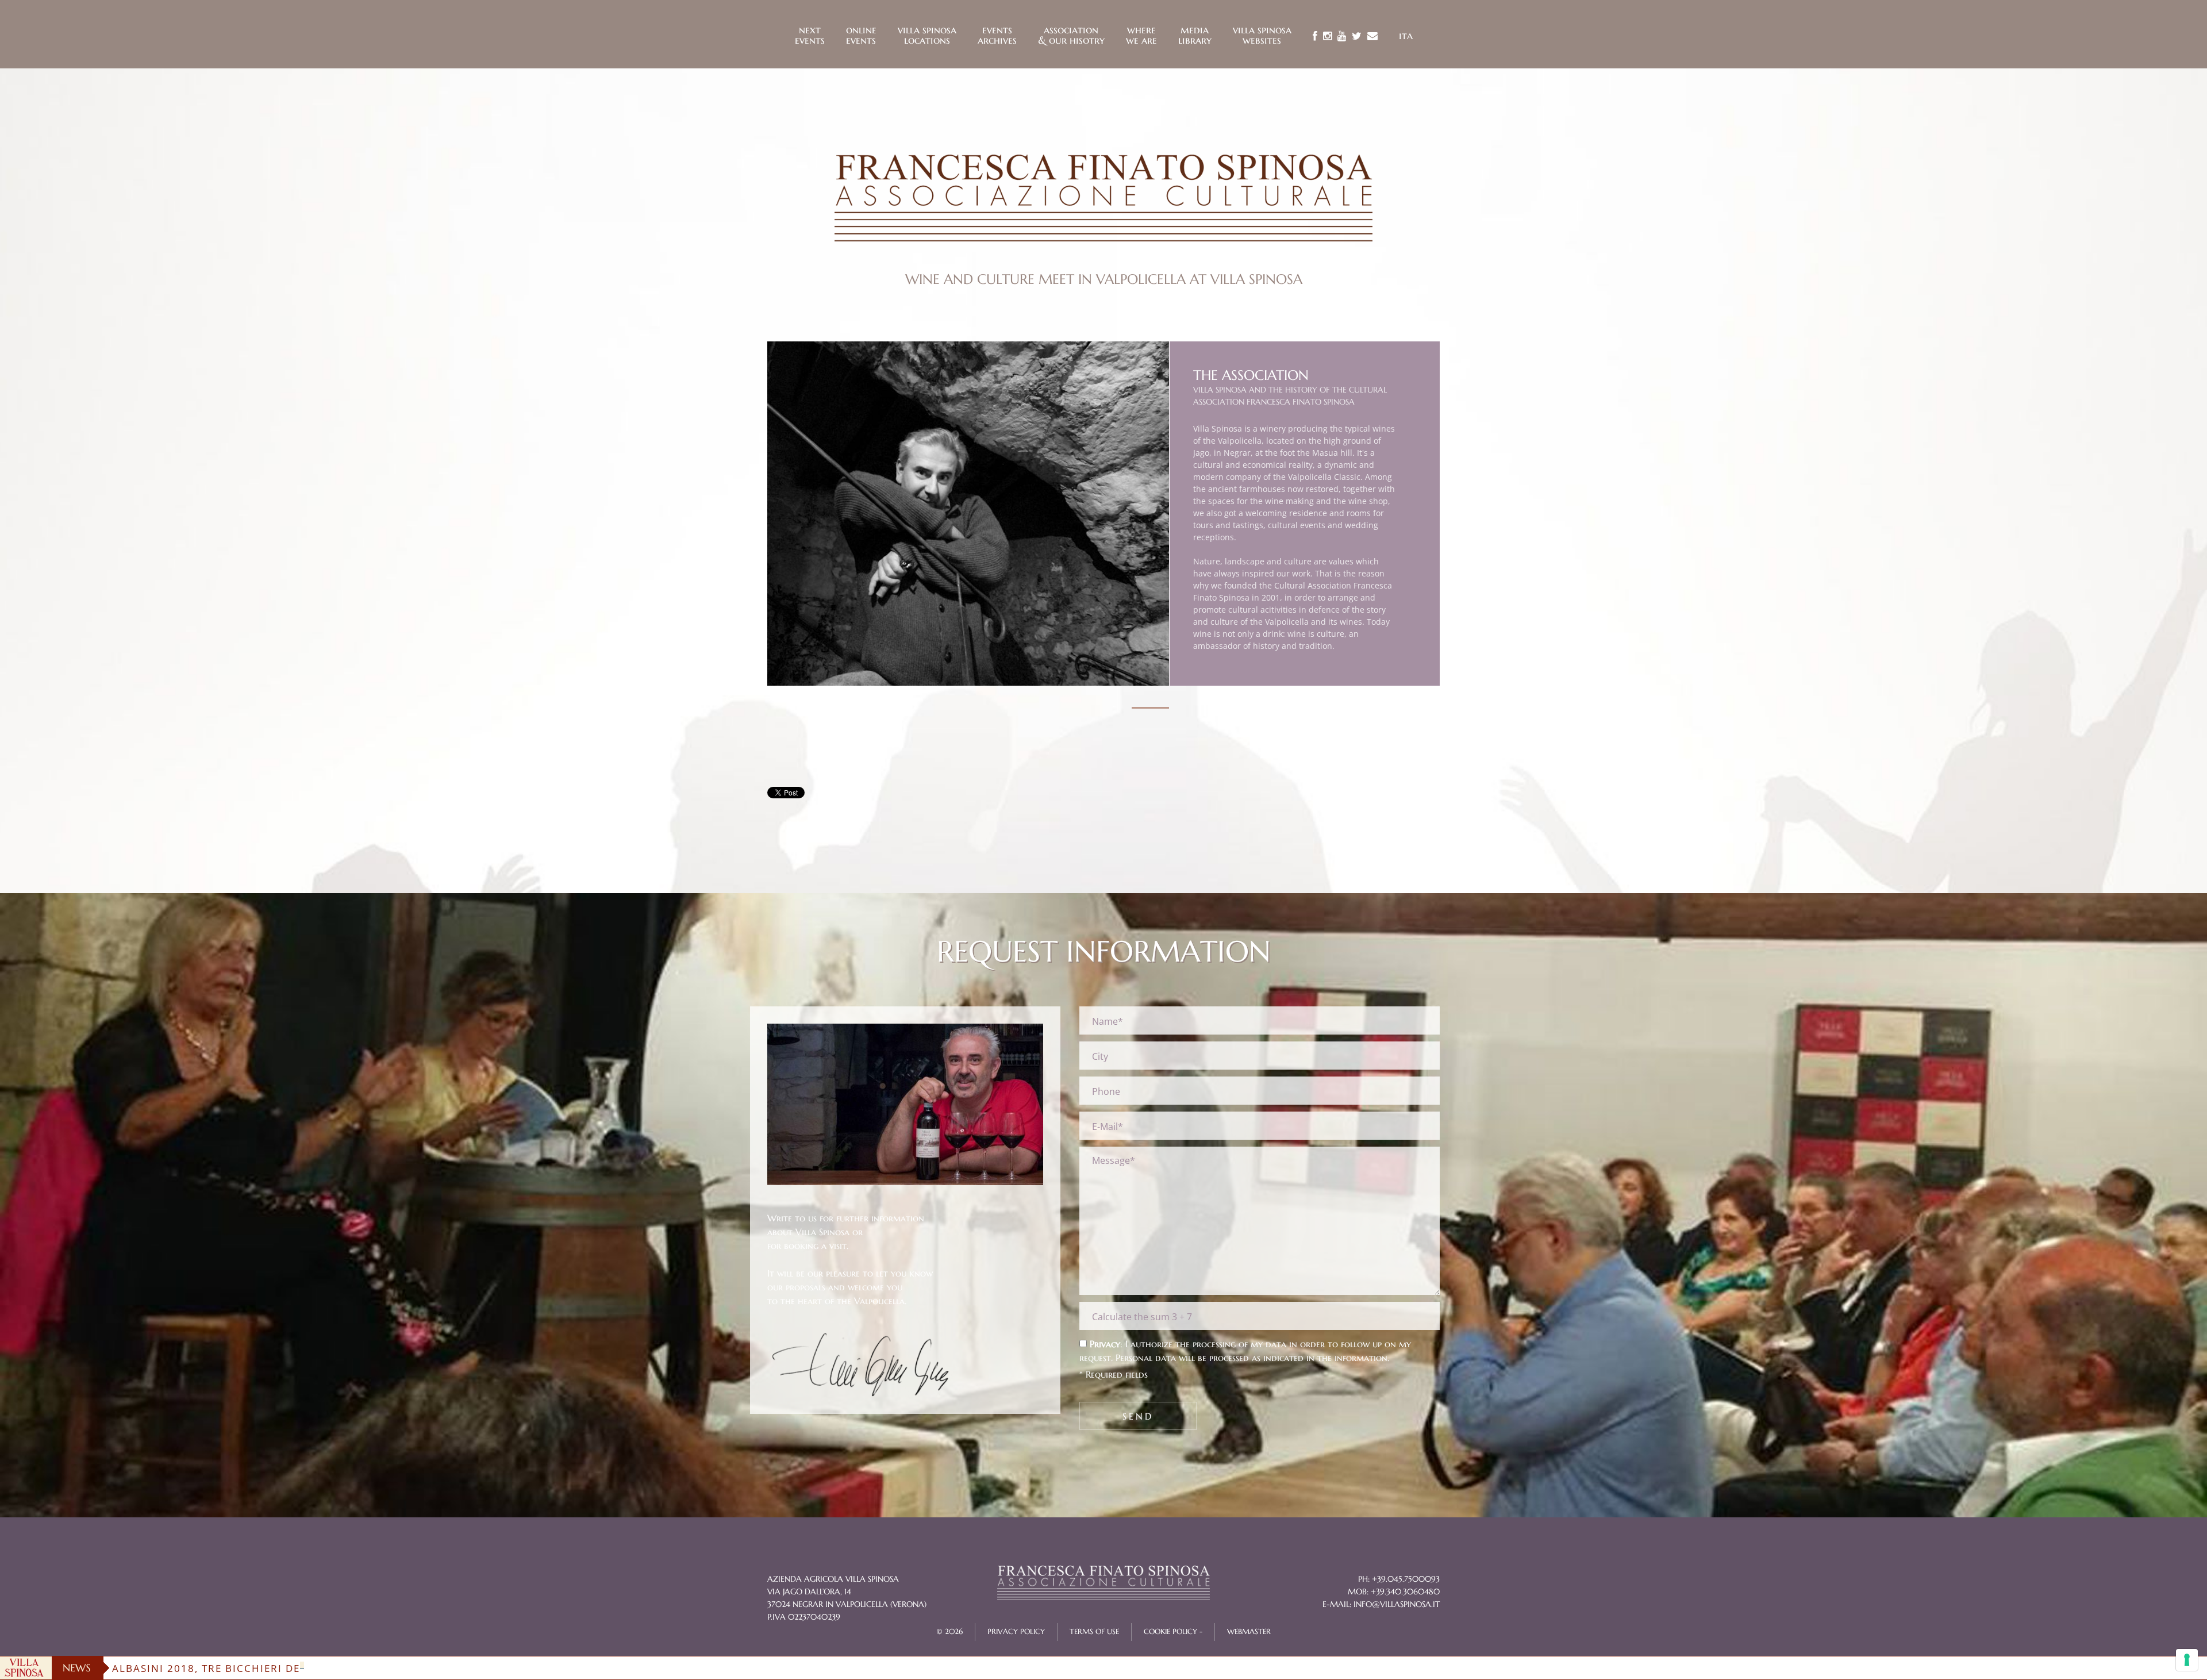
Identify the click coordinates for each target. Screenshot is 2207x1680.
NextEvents (810, 34)
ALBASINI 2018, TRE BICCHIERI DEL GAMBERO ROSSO (259, 1668)
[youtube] (1342, 36)
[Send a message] (1372, 36)
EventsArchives (997, 34)
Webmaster (1249, 1632)
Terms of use (1094, 1632)
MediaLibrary (1195, 34)
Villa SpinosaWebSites (1262, 34)
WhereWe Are (1141, 34)
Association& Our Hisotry (1071, 34)
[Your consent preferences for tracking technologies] (2187, 1660)
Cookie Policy (1170, 1632)
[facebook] (1315, 36)
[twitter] (1357, 36)
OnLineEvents (861, 34)
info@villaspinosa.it (1397, 1604)
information (1361, 1358)
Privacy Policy (1016, 1632)
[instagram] (1327, 36)
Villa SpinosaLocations (927, 34)
